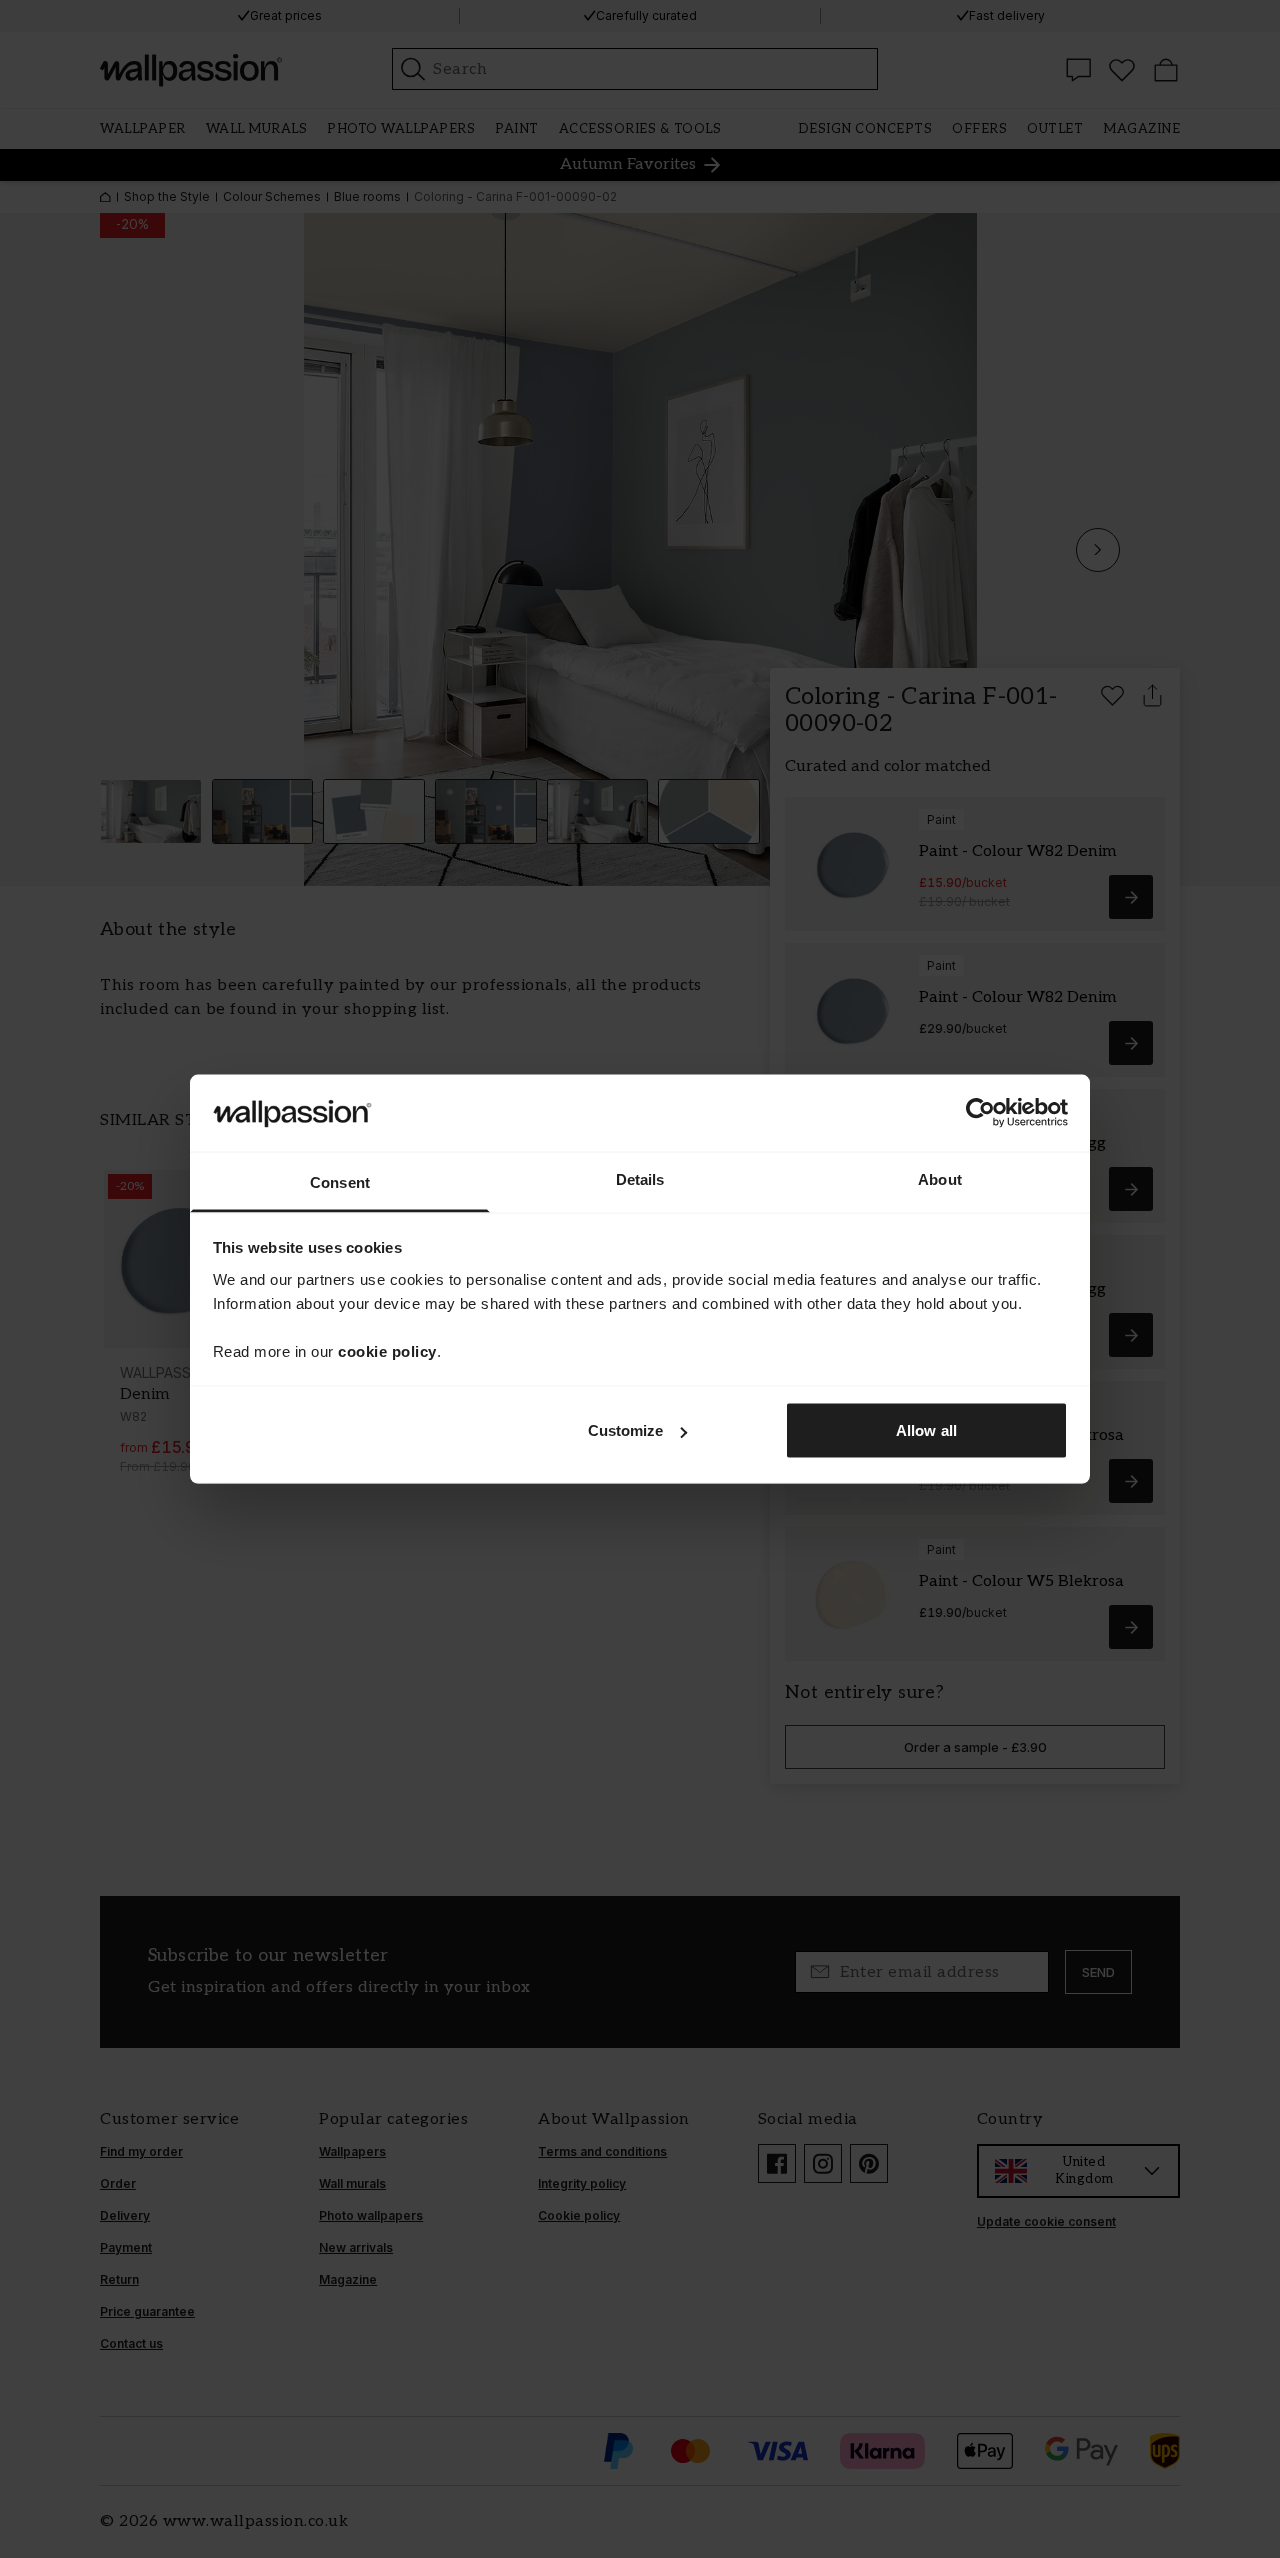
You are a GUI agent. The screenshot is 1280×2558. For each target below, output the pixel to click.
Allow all (926, 1430)
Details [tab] (640, 1178)
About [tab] (940, 1178)
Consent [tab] (340, 1181)
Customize (626, 1430)
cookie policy (387, 1350)
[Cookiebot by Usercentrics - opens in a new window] (980, 1113)
